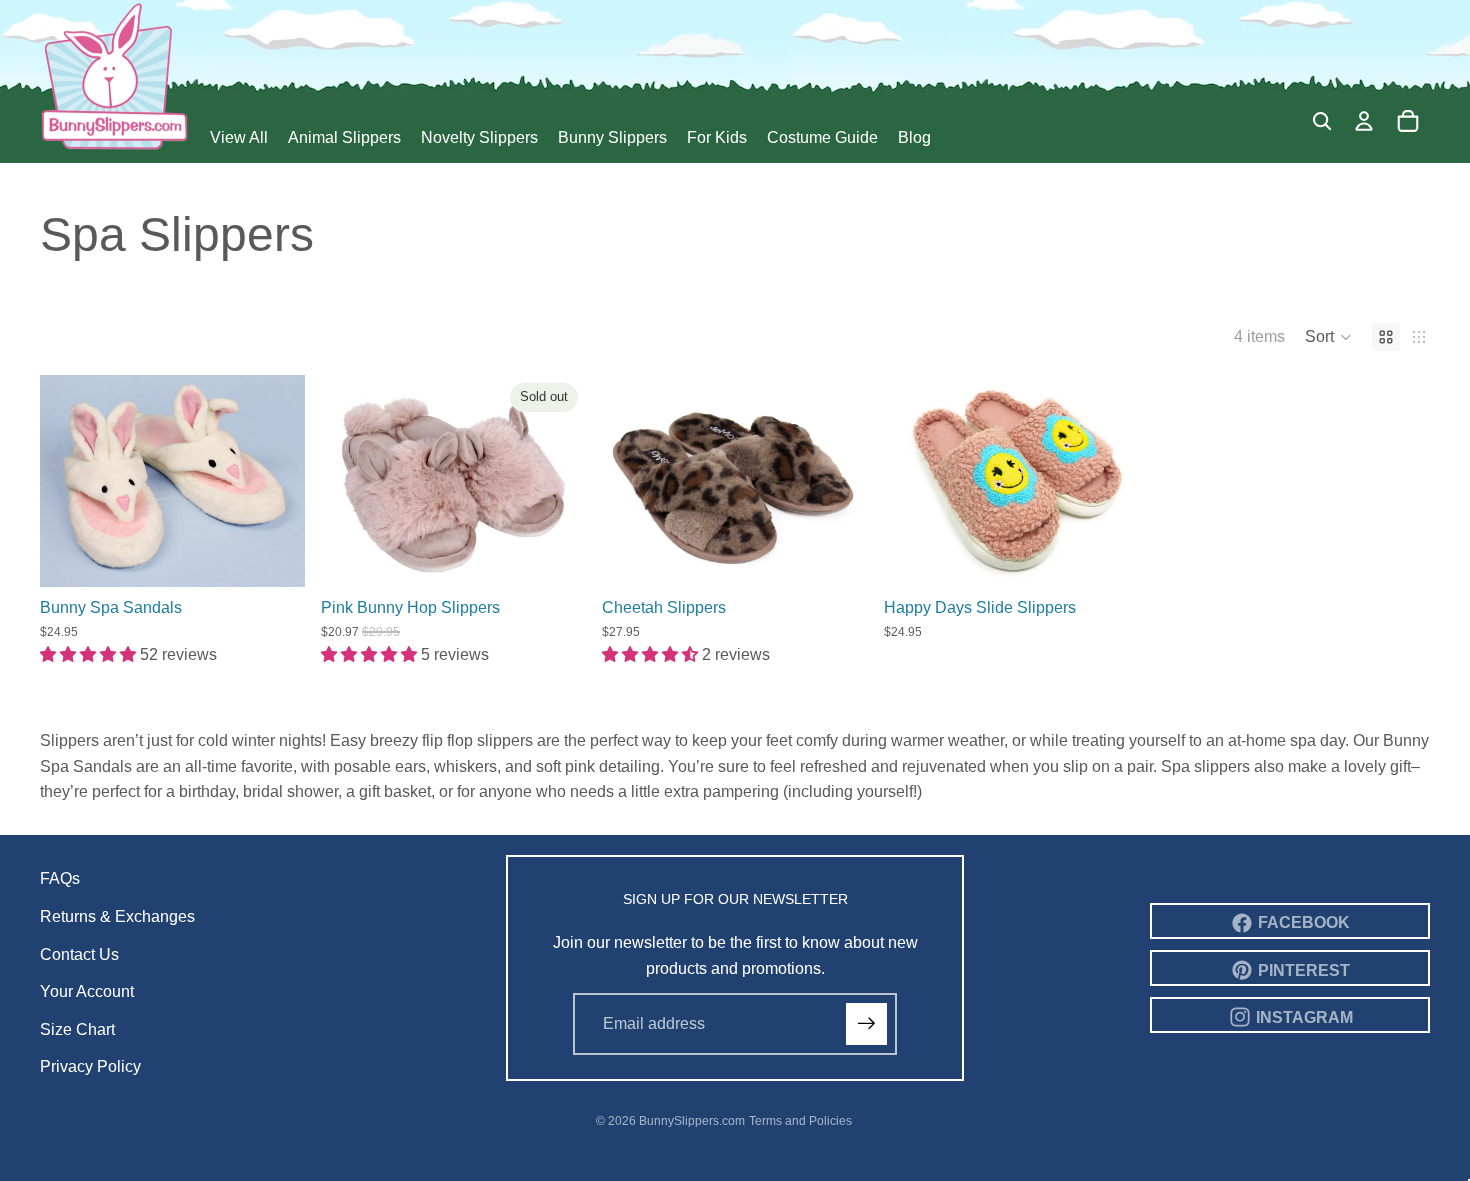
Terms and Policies (800, 1121)
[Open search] (1322, 121)
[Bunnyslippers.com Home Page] (115, 75)
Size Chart (77, 1029)
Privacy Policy (90, 1066)
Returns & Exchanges (117, 916)
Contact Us (79, 954)
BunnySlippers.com (692, 1121)
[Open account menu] (1364, 121)
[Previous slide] (70, 481)
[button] (1328, 337)
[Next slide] (275, 481)
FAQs (60, 878)
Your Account (87, 991)
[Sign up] (867, 1024)
